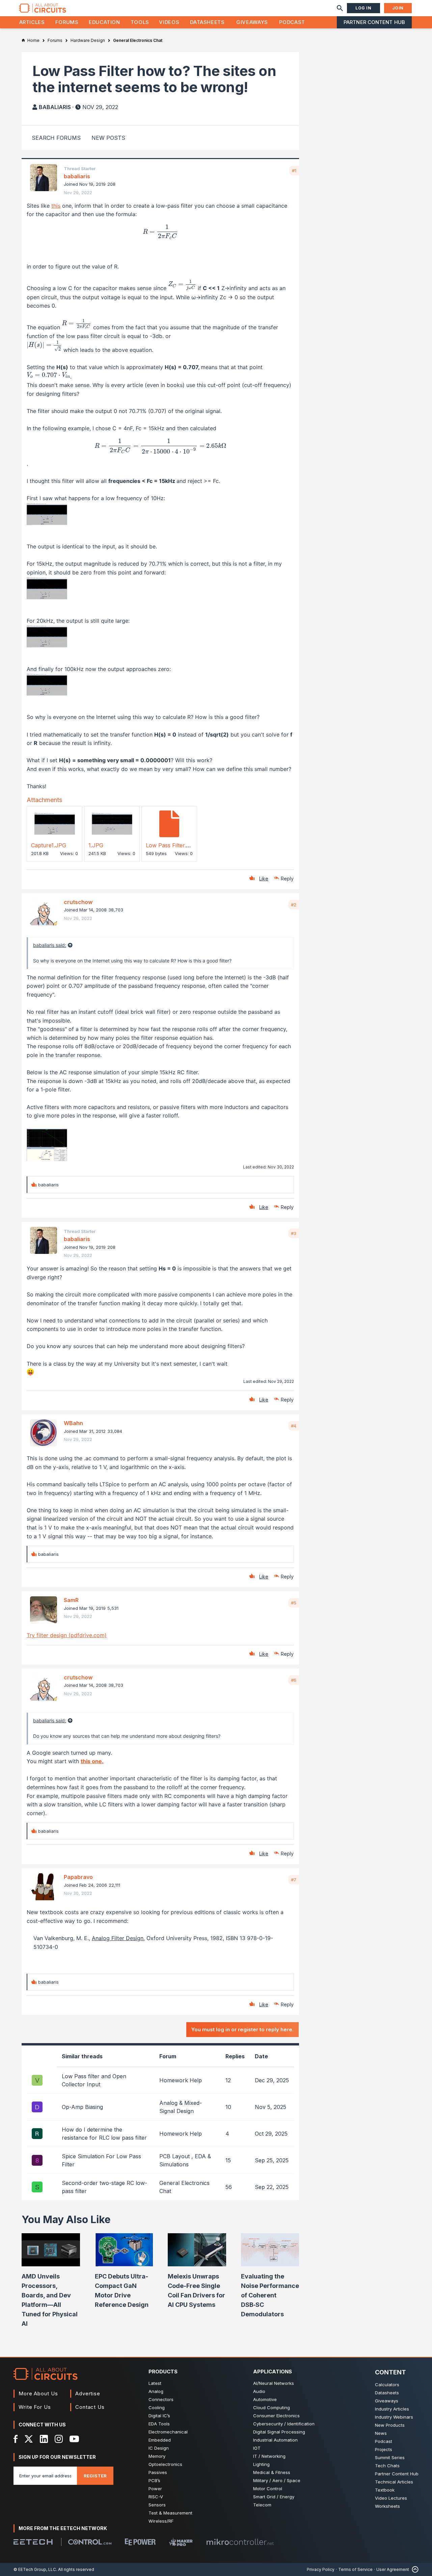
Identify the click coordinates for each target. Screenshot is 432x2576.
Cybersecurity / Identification (284, 2424)
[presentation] (160, 232)
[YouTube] (74, 2439)
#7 (294, 1880)
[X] (29, 2439)
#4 (294, 1426)
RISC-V (156, 2497)
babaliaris (55, 107)
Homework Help (181, 2080)
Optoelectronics (165, 2464)
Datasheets (207, 22)
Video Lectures (391, 2498)
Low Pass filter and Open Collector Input (94, 2080)
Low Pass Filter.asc (170, 845)
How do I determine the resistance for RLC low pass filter (104, 2134)
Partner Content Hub (374, 22)
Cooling (157, 2407)
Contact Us (90, 2407)
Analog (156, 2391)
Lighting (261, 2464)
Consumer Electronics (276, 2416)
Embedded (160, 2440)
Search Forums (56, 138)
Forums (67, 22)
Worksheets (387, 2506)
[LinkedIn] (44, 2439)
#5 (294, 1603)
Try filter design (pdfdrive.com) (67, 1635)
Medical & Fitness (272, 2472)
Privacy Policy (321, 2569)
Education (104, 22)
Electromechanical (168, 2432)
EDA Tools (159, 2424)
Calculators (387, 2385)
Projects (384, 2449)
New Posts (108, 138)
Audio (259, 2391)
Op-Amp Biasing (82, 2107)
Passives (158, 2472)
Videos (169, 22)
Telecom (262, 2505)
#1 (294, 171)
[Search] (340, 8)
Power (155, 2489)
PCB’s (154, 2480)
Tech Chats (387, 2466)
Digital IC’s (159, 2416)
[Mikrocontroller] (240, 2542)
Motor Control (268, 2489)
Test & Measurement (170, 2513)
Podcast (292, 22)
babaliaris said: (50, 945)
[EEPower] (140, 2542)
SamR (71, 1600)
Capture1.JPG (49, 845)
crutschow (78, 902)
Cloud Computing (272, 2407)
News (381, 2433)
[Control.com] (90, 2542)
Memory (157, 2456)
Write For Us (35, 2407)
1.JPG (96, 845)
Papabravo (78, 1877)
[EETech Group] (33, 2542)
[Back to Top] (414, 2569)
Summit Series (390, 2457)
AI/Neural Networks (274, 2383)
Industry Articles (392, 2409)
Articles (32, 22)
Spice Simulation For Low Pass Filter (101, 2160)
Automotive (265, 2399)
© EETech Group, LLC (35, 2569)
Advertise (88, 2393)
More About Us (38, 2393)
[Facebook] (16, 2439)
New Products (390, 2425)
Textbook (385, 2490)
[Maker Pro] (181, 2542)
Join (398, 8)
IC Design (159, 2448)
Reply (287, 879)
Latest (155, 2383)
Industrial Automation (275, 2440)
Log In (363, 8)
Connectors (161, 2399)
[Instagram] (59, 2439)
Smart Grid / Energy (274, 2497)
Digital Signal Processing (279, 2432)
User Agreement (393, 2569)
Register (95, 2476)
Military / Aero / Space (277, 2480)
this (56, 206)
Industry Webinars (394, 2417)
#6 (294, 1680)
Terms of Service (355, 2569)
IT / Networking (269, 2456)
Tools (140, 22)
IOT (257, 2448)
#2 (294, 905)
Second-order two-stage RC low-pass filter (104, 2187)
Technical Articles (394, 2482)
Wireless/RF (161, 2521)
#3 (294, 1233)
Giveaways (252, 22)
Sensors (157, 2505)
